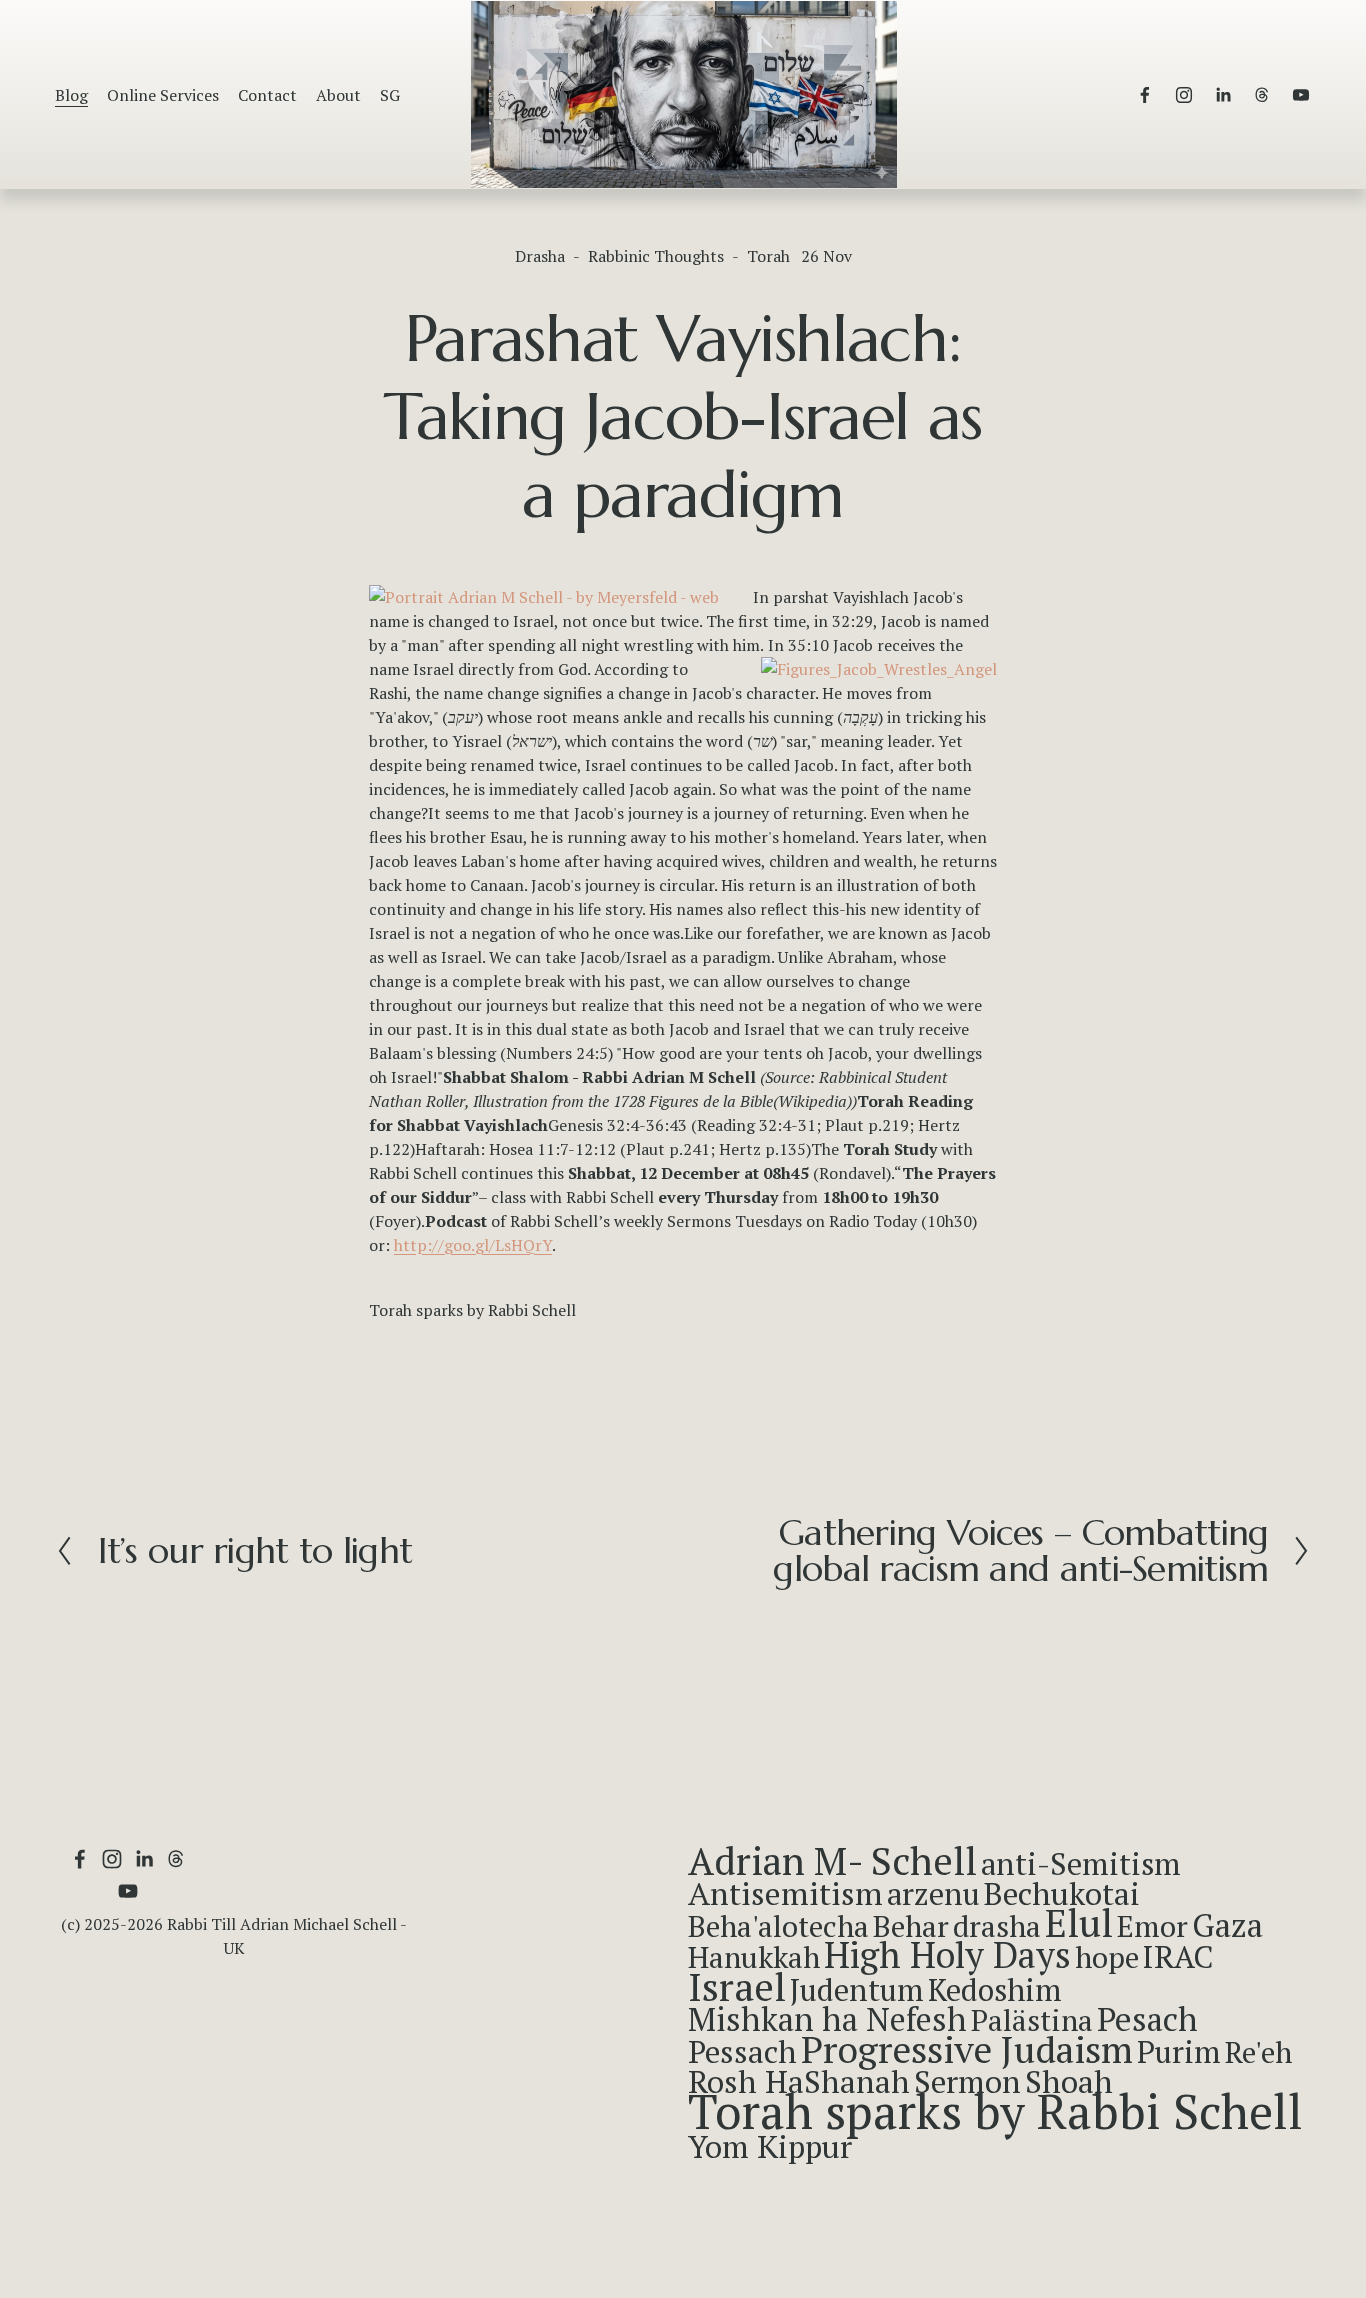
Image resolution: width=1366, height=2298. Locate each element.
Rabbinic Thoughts (656, 256)
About (338, 95)
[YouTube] (1301, 95)
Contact (267, 95)
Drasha (540, 256)
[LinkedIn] (1223, 95)
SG (390, 95)
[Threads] (1262, 95)
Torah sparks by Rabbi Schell (472, 1310)
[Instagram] (1184, 95)
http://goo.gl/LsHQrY (473, 1245)
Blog (71, 95)
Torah (768, 256)
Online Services (163, 95)
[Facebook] (1145, 95)
